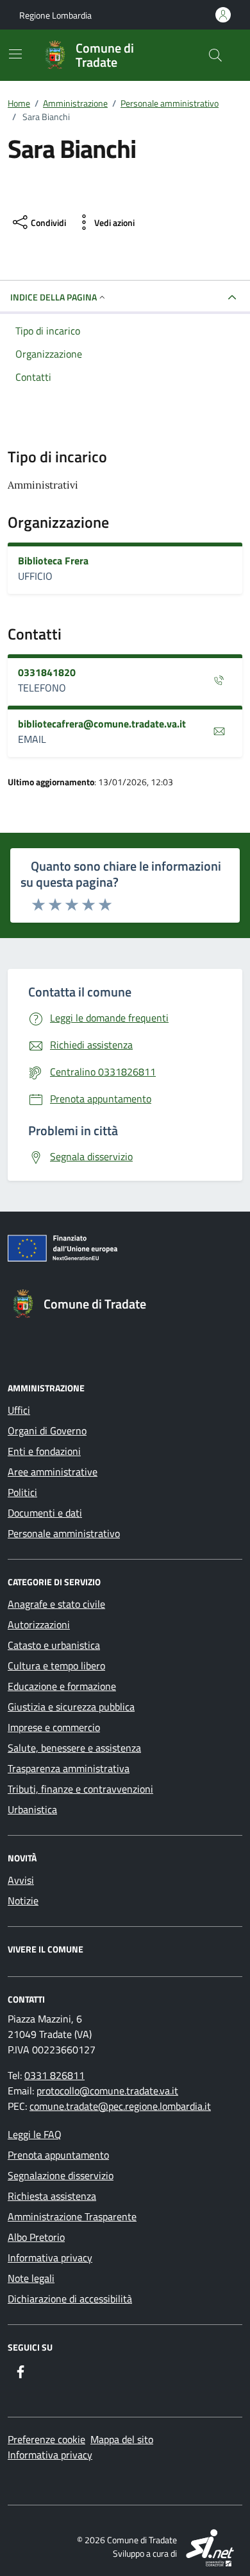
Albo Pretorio (36, 2237)
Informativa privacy (50, 2258)
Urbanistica (32, 1809)
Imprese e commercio (54, 1727)
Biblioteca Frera (53, 561)
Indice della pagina (54, 297)
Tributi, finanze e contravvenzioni (80, 1789)
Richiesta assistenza (52, 2196)
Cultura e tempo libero (56, 1666)
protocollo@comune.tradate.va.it (107, 2091)
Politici (22, 1492)
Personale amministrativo (64, 1533)
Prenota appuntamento (58, 2155)
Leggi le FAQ (35, 2134)
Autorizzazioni (39, 1624)
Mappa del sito (122, 2439)
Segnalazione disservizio (61, 2175)
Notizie (23, 1901)
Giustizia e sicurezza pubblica (71, 1707)
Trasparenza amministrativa (69, 1768)
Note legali (31, 2278)
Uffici (19, 1410)
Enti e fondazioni (44, 1451)
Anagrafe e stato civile (56, 1604)
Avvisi (21, 1880)
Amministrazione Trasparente (72, 2216)
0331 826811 (54, 2075)
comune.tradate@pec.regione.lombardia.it (120, 2106)
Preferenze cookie (46, 2439)
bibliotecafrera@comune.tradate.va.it (102, 724)
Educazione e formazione (62, 1686)
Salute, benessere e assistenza (74, 1748)
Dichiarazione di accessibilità (70, 2299)
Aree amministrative (53, 1472)
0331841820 (47, 672)
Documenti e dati (45, 1513)
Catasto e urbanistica (54, 1645)
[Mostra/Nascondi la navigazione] (15, 54)
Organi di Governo (47, 1431)
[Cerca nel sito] (215, 55)
